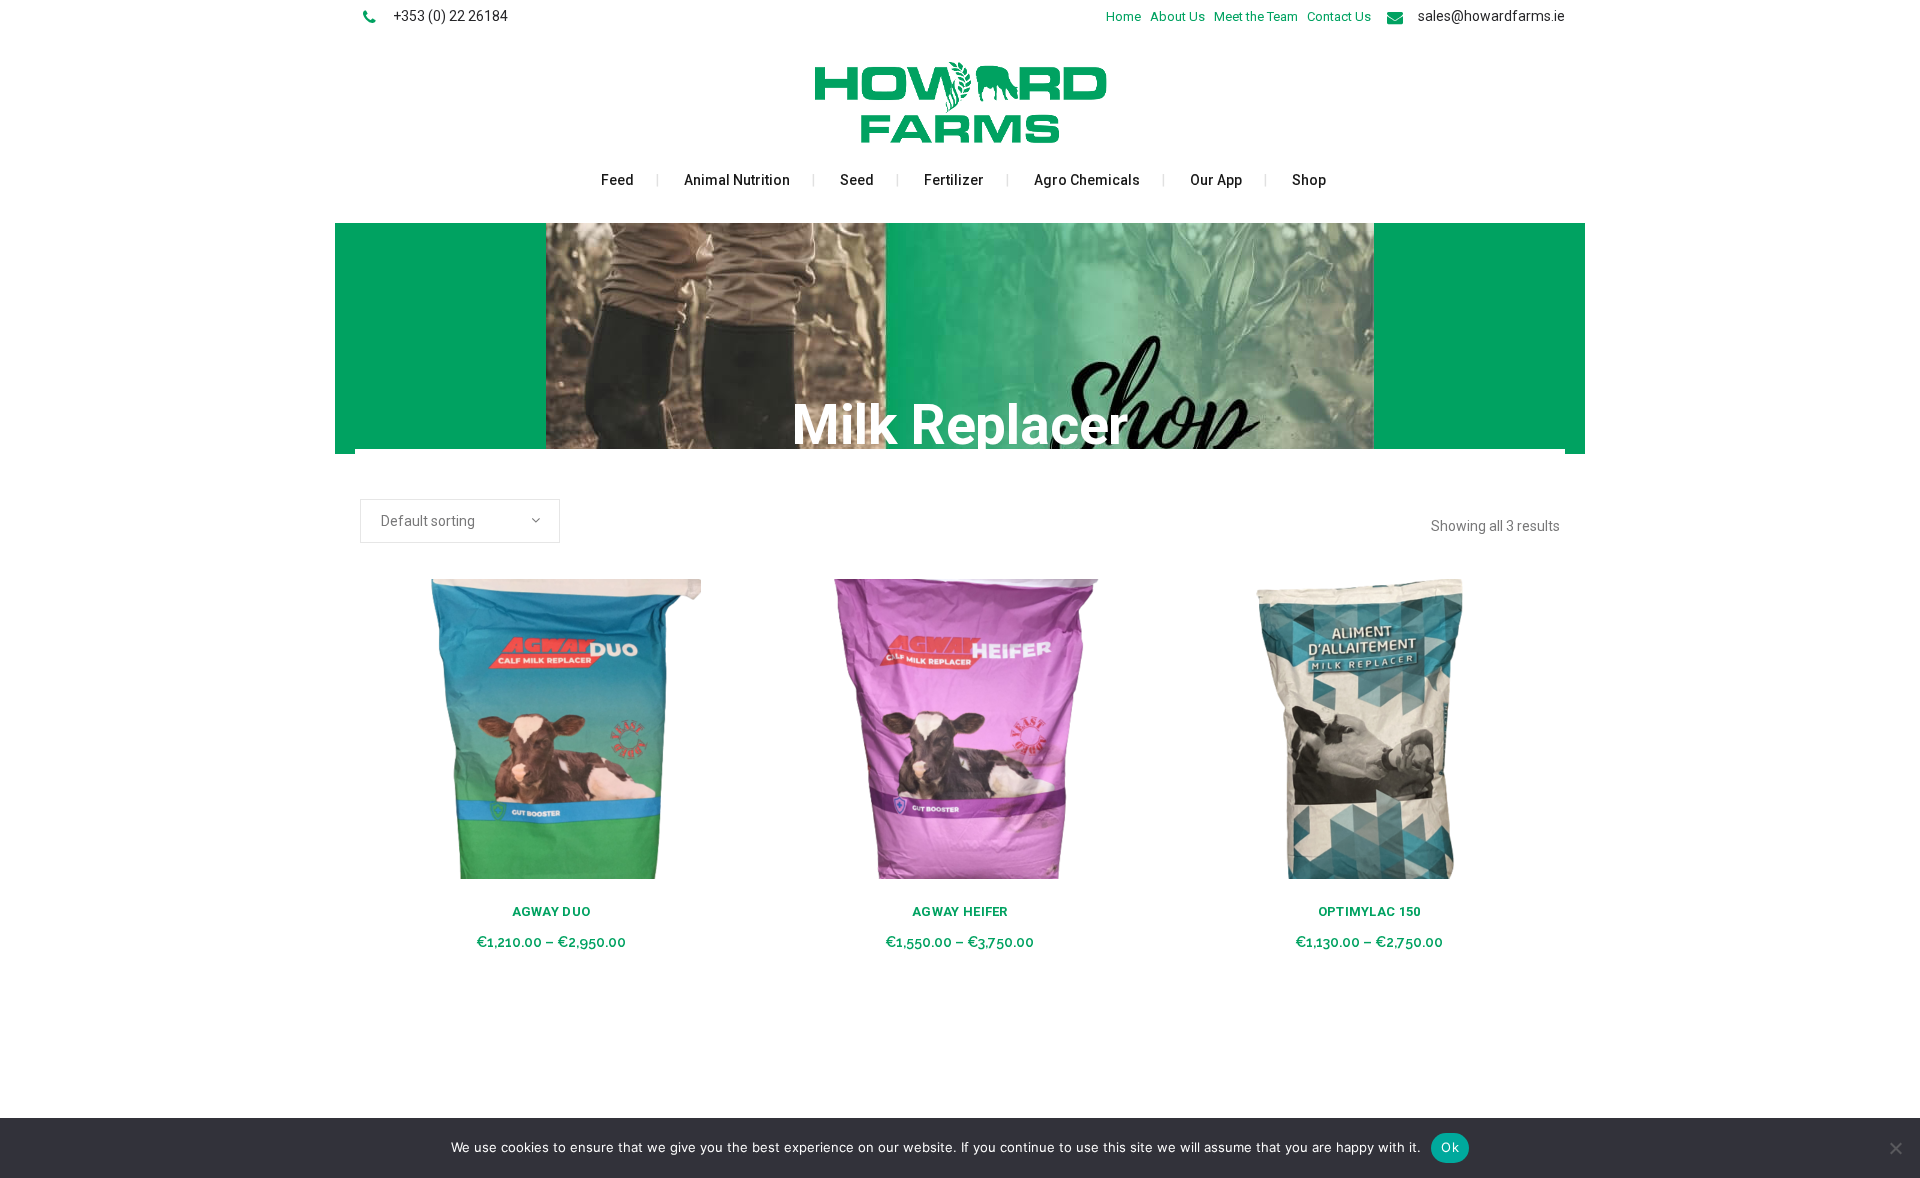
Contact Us (1339, 16)
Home (1123, 16)
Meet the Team (1256, 16)
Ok (1450, 1147)
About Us (1177, 16)
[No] (1895, 1148)
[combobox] (460, 521)
